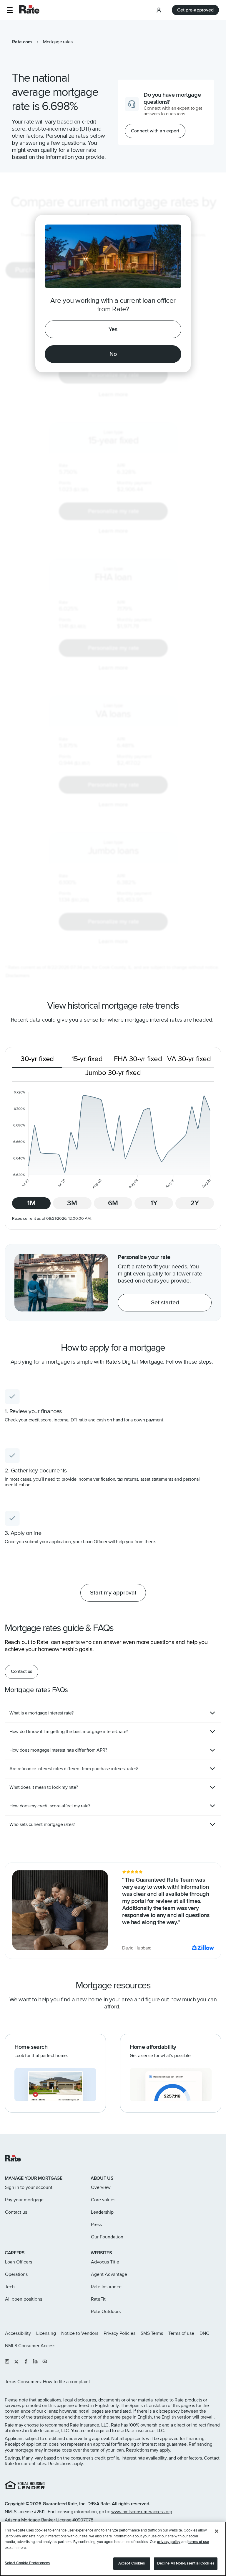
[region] (113, 2549)
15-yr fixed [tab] (87, 1059)
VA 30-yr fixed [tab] (189, 1059)
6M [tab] (113, 1203)
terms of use (199, 2542)
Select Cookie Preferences (27, 2563)
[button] (10, 10)
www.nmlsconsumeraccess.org (142, 2512)
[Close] (217, 2531)
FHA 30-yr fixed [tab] (138, 1059)
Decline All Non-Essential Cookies (186, 2563)
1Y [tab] (154, 1203)
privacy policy (169, 2542)
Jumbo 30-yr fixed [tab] (113, 1073)
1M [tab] (31, 1203)
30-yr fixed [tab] (37, 1059)
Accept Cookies (132, 2563)
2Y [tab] (195, 1203)
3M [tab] (72, 1203)
